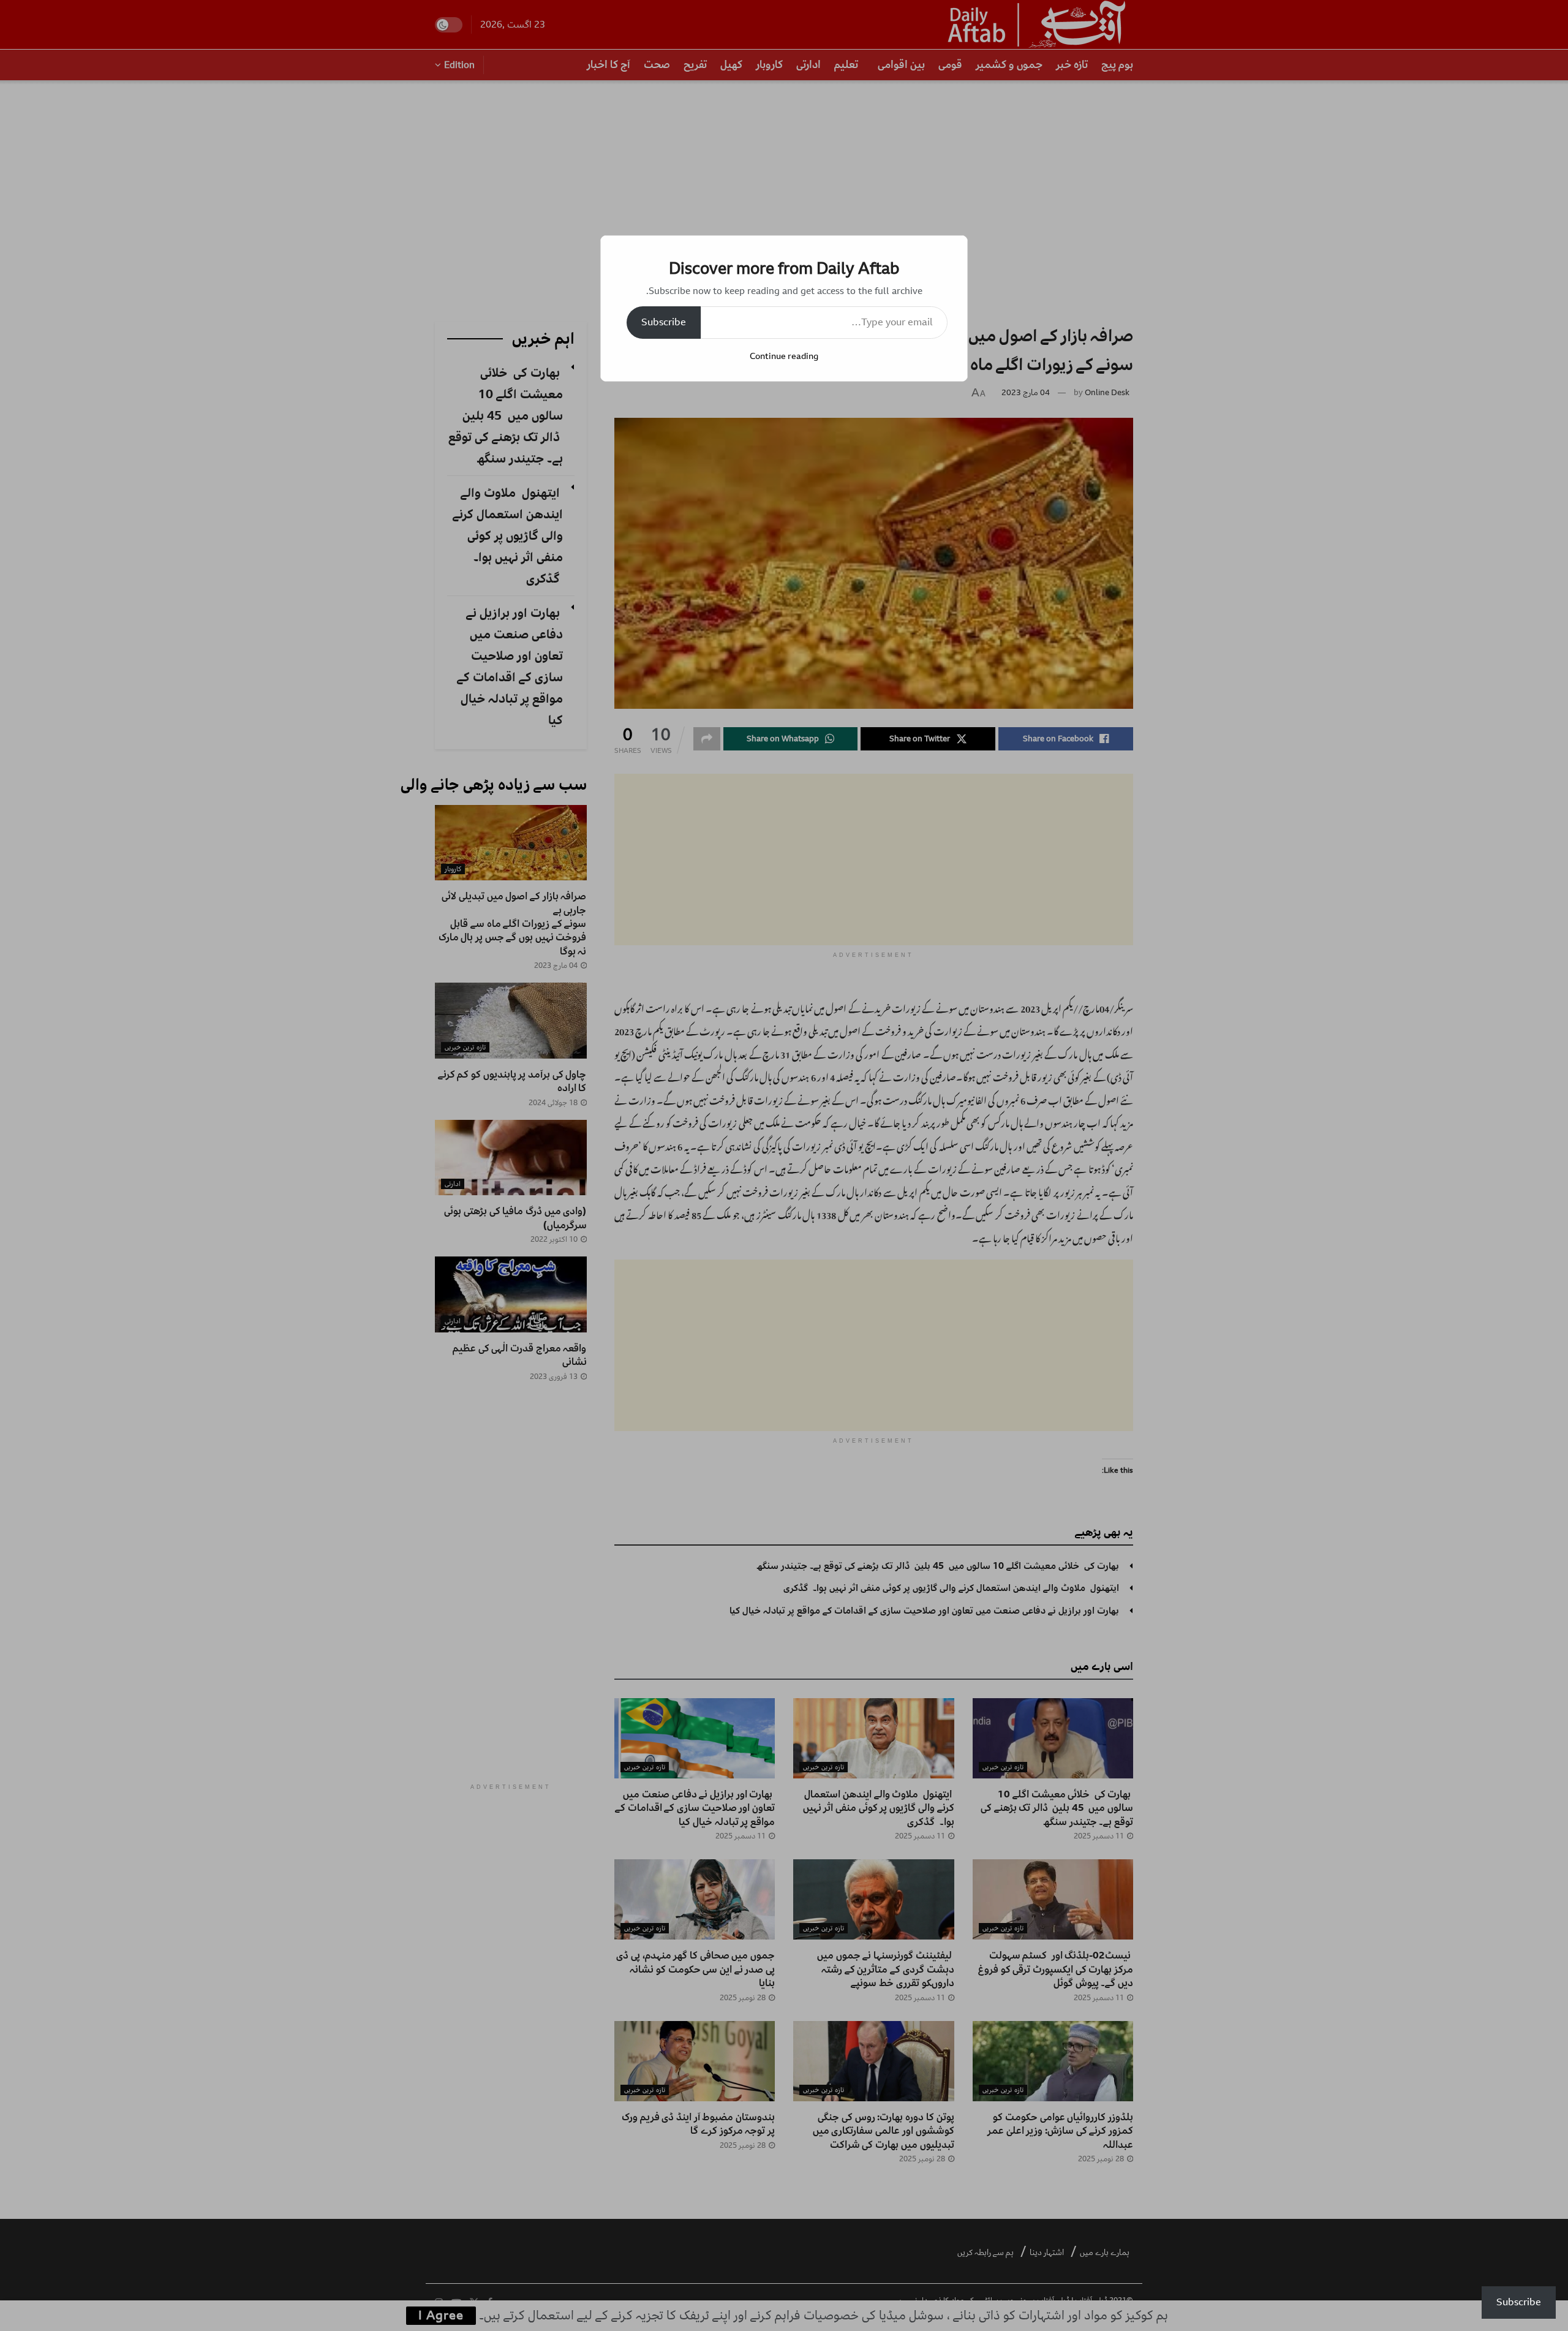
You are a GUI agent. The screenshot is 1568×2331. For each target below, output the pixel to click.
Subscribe (664, 322)
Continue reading (784, 356)
